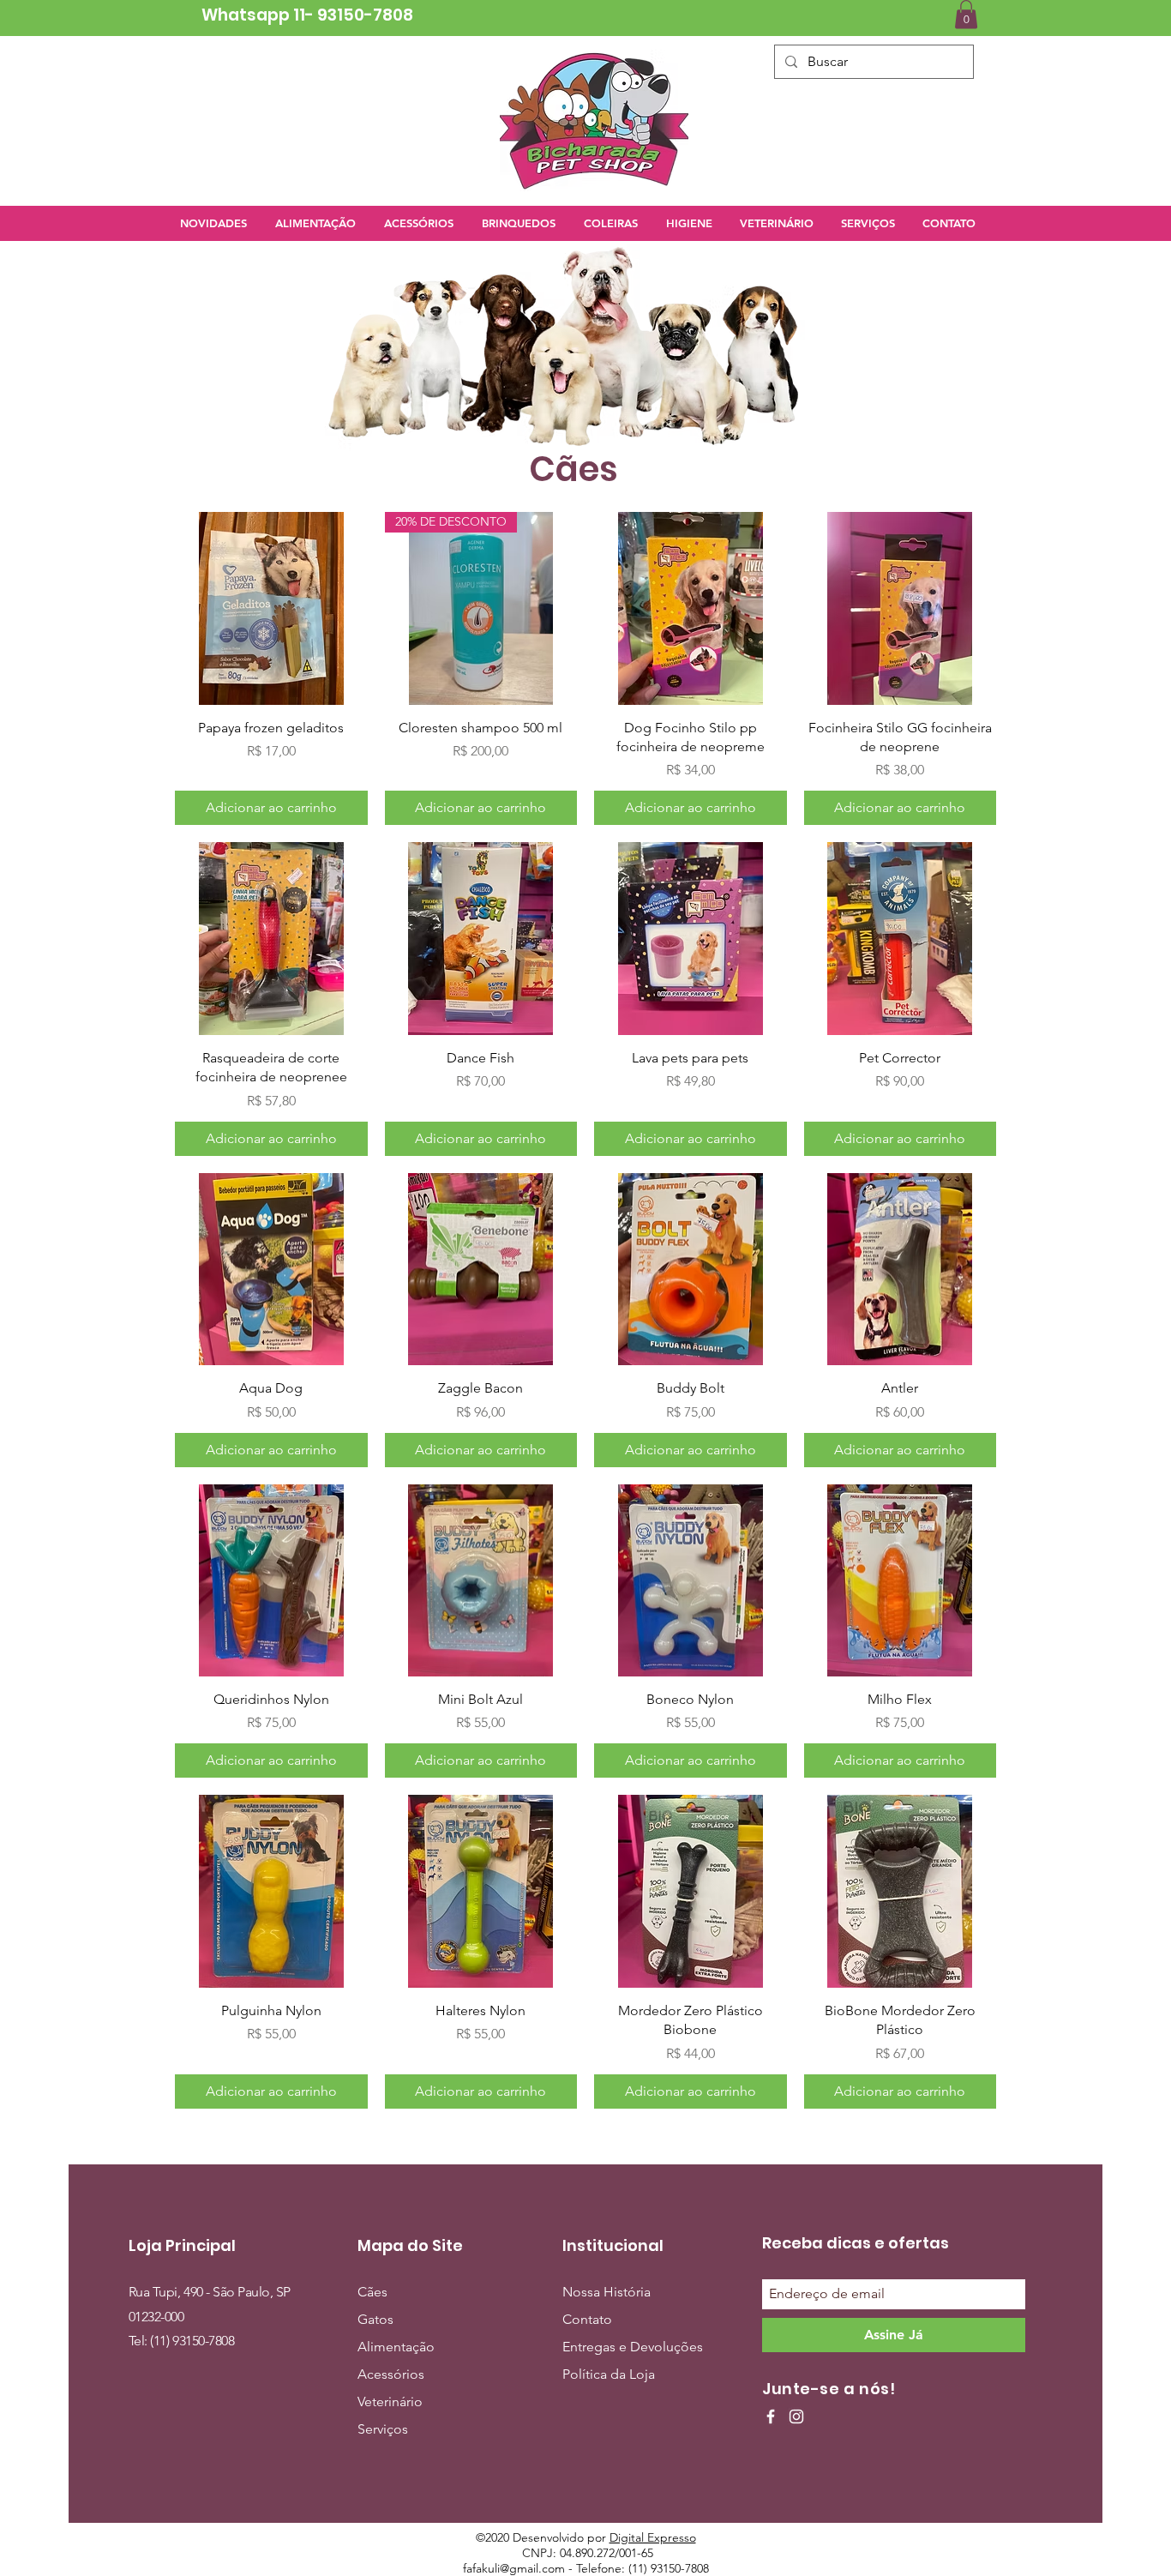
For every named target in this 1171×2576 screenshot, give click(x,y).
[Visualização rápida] (271, 608)
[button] (966, 14)
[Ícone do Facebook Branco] (771, 2417)
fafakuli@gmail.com (514, 2568)
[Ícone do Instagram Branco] (796, 2417)
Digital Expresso (653, 2537)
